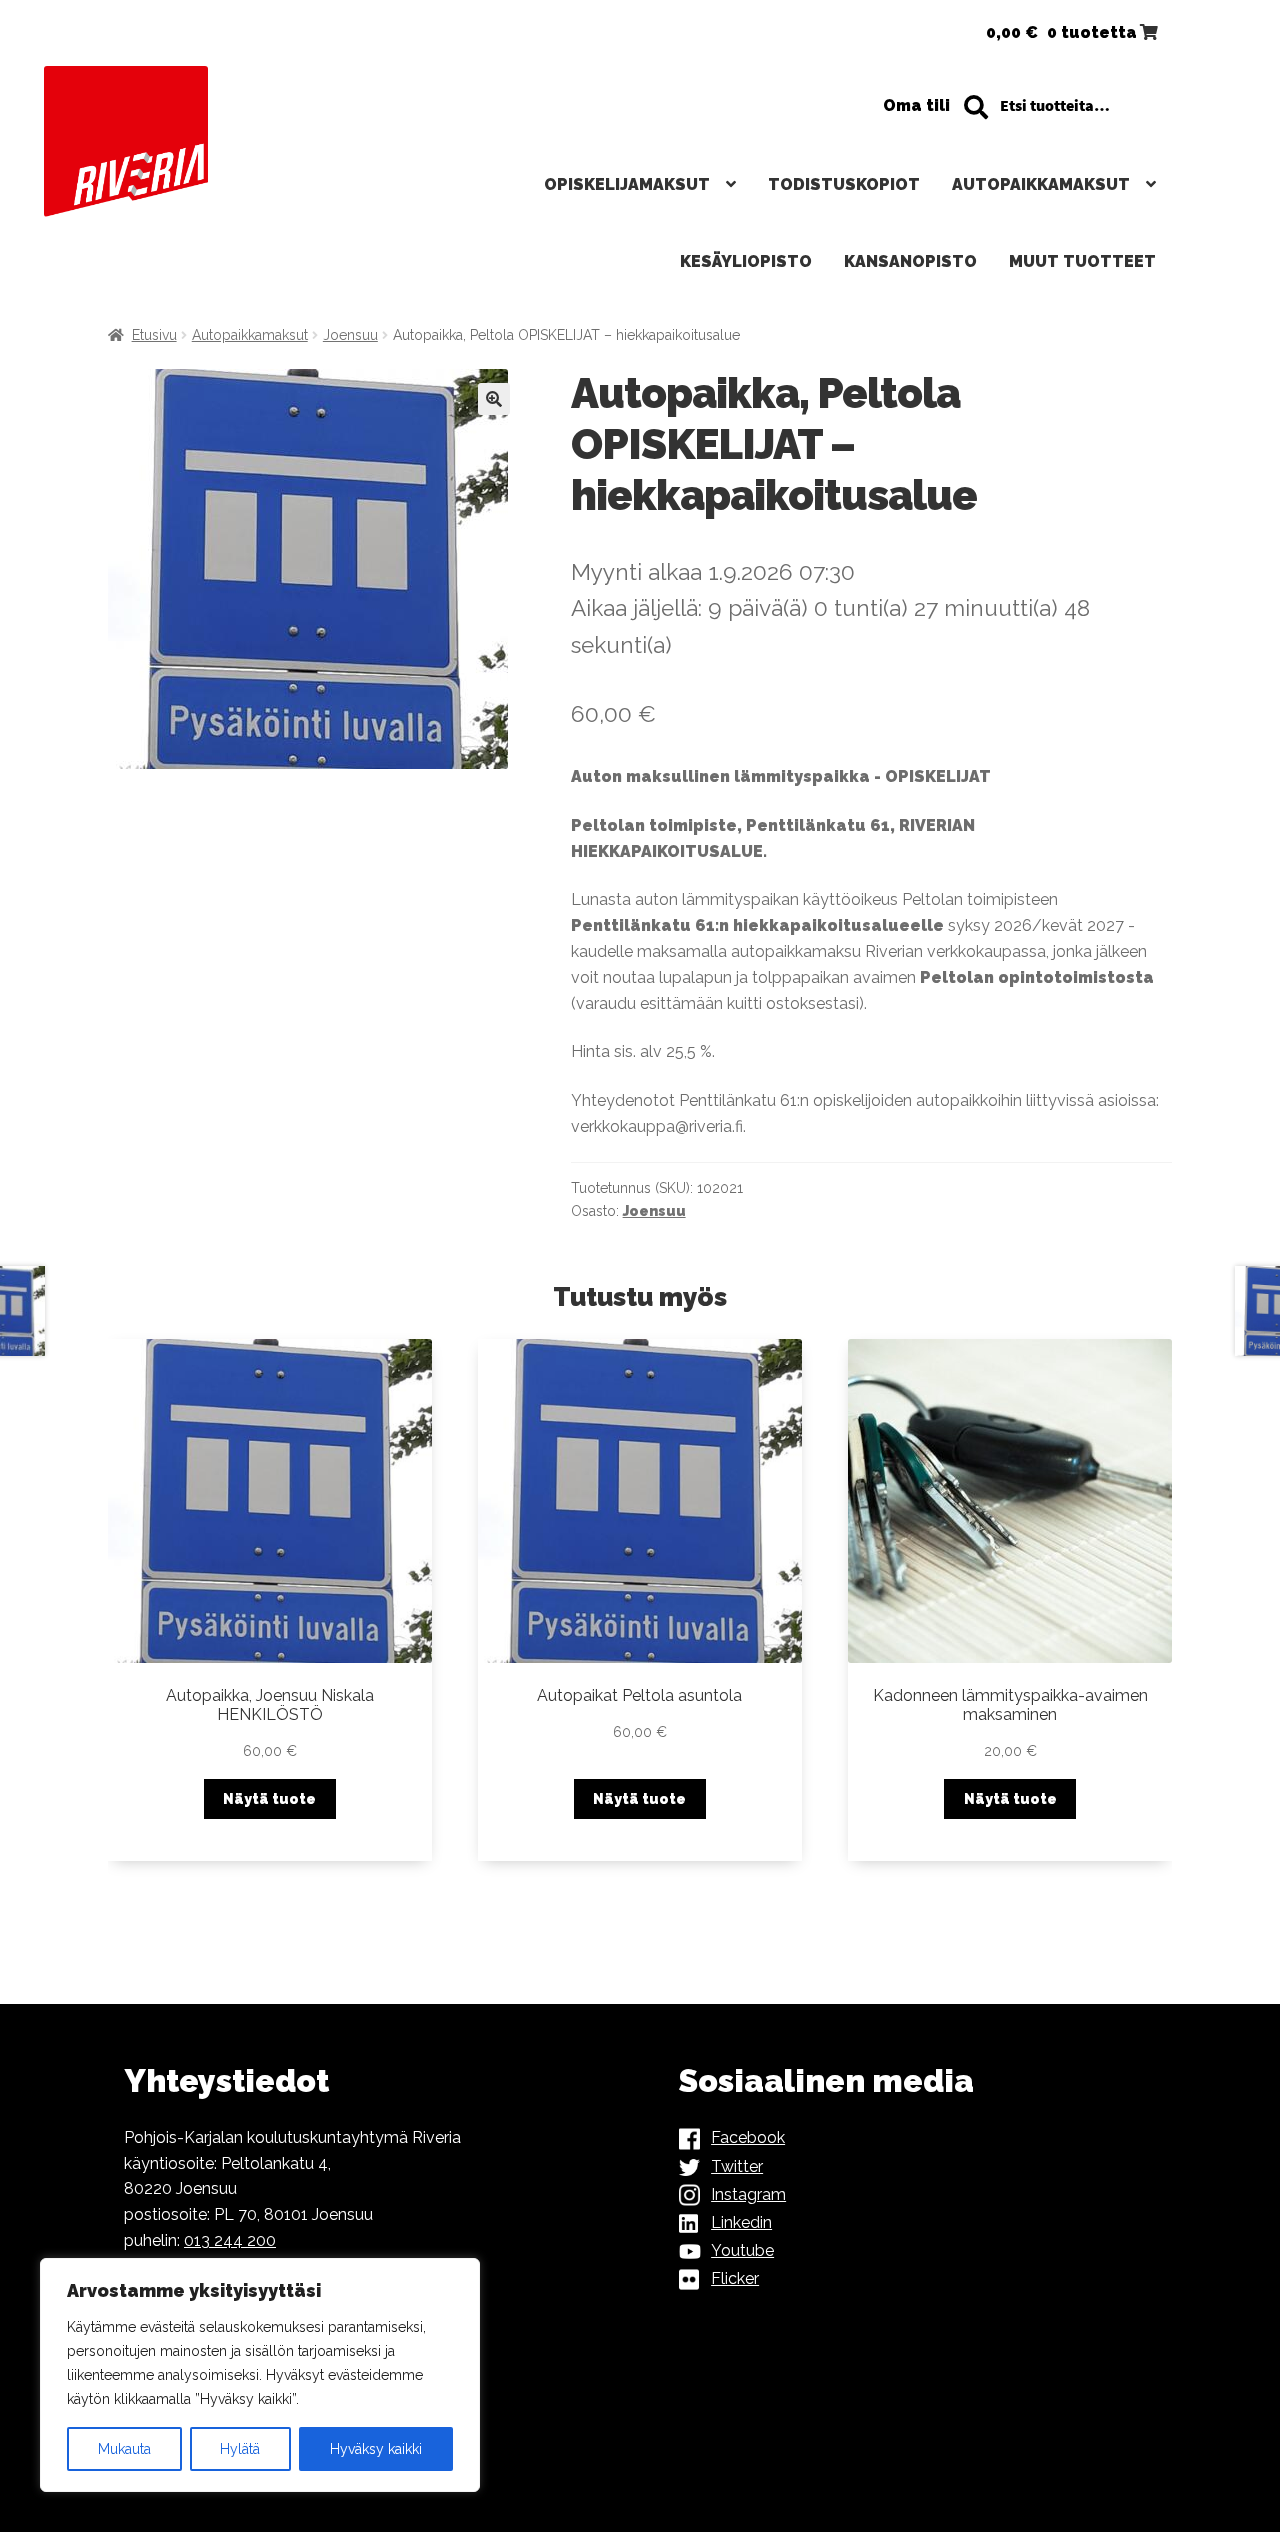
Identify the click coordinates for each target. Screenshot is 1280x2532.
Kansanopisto (910, 261)
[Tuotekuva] (316, 569)
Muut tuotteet (1082, 261)
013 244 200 (230, 2240)
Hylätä (240, 2449)
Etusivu (154, 335)
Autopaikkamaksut (1041, 184)
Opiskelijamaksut (627, 184)
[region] (260, 2375)
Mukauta (124, 2449)
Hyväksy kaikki (376, 2449)
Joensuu (350, 335)
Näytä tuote (269, 1799)
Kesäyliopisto (746, 261)
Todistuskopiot (844, 184)
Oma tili (916, 105)
